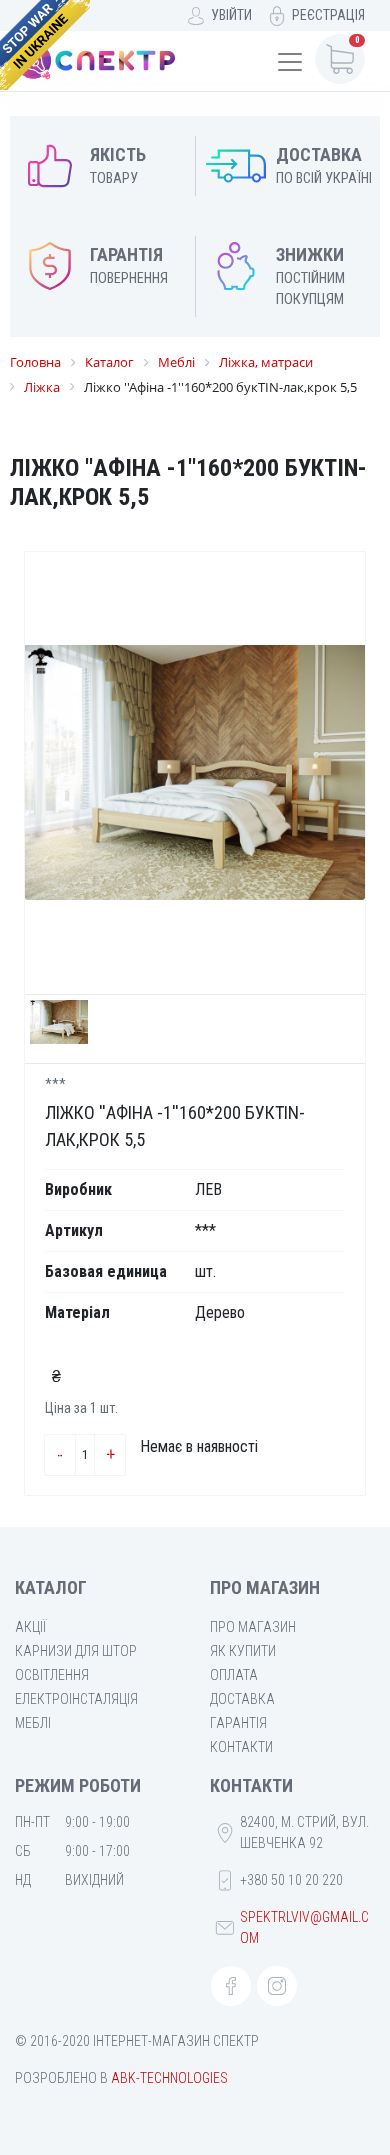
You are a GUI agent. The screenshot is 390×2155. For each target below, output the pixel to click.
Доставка (242, 1699)
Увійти (231, 15)
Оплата (234, 1675)
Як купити (243, 1651)
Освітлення (52, 1675)
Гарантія (238, 1723)
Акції (30, 1627)
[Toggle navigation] (290, 62)
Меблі (33, 1723)
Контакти (241, 1747)
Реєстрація (328, 15)
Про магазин (253, 1627)
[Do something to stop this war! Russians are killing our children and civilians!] (45, 45)
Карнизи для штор (76, 1651)
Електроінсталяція (76, 1699)
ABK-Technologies (169, 2078)
